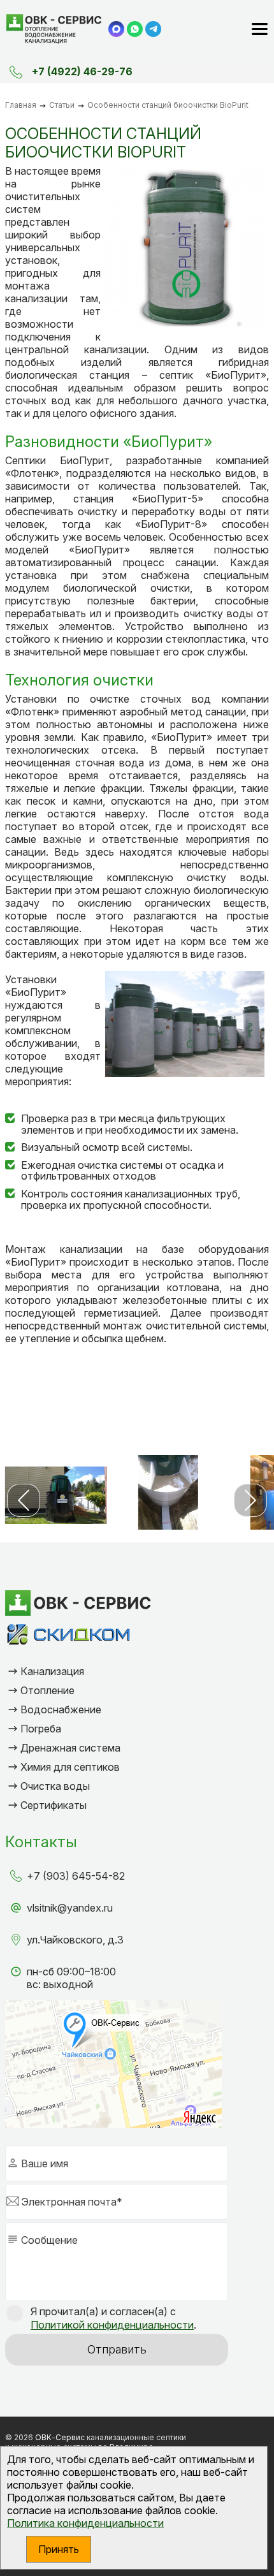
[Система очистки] (56, 1495)
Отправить (117, 2349)
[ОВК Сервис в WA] (135, 29)
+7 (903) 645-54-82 (76, 1876)
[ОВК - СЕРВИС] (54, 29)
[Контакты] (16, 72)
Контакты (41, 1842)
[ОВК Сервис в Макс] (116, 29)
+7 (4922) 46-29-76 (82, 71)
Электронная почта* (72, 2202)
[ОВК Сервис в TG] (153, 29)
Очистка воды (55, 1786)
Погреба (41, 1729)
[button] (24, 1500)
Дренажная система (70, 1748)
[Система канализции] (168, 1495)
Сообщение (49, 2240)
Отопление (47, 1690)
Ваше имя (45, 2163)
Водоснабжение (61, 1709)
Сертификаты (54, 1805)
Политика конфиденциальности (85, 2523)
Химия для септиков (70, 1767)
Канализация (52, 1671)
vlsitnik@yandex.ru (70, 1908)
